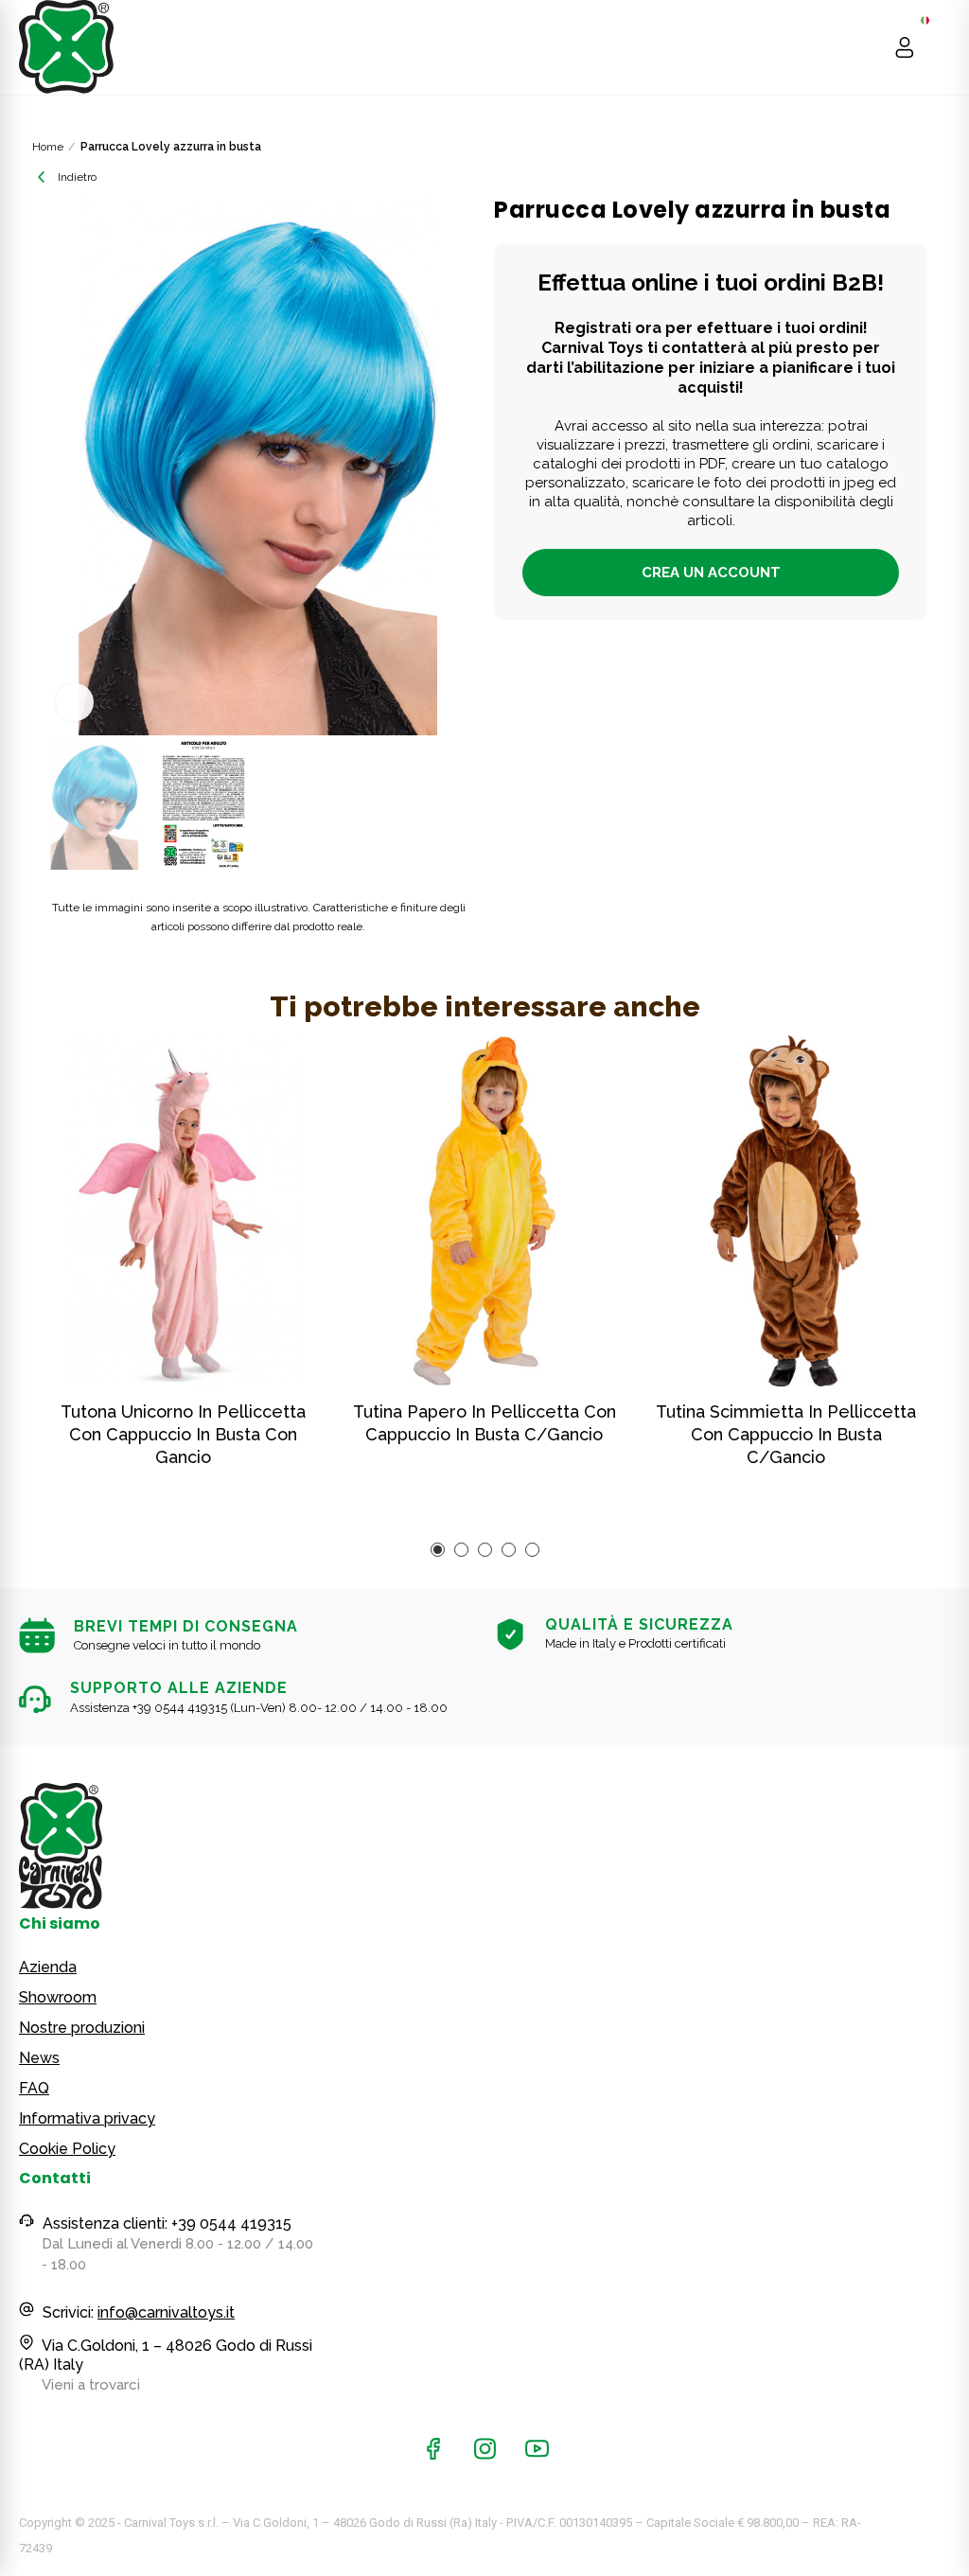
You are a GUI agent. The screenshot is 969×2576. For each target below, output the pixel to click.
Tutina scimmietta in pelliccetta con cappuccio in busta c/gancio (786, 1434)
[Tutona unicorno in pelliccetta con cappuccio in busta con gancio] (183, 1211)
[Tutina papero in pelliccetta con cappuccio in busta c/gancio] (485, 1211)
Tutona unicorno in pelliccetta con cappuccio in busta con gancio (183, 1434)
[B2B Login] (905, 47)
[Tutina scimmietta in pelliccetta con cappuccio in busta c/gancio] (786, 1211)
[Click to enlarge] (75, 702)
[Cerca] (868, 47)
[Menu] (941, 47)
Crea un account (711, 573)
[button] (61, 467)
